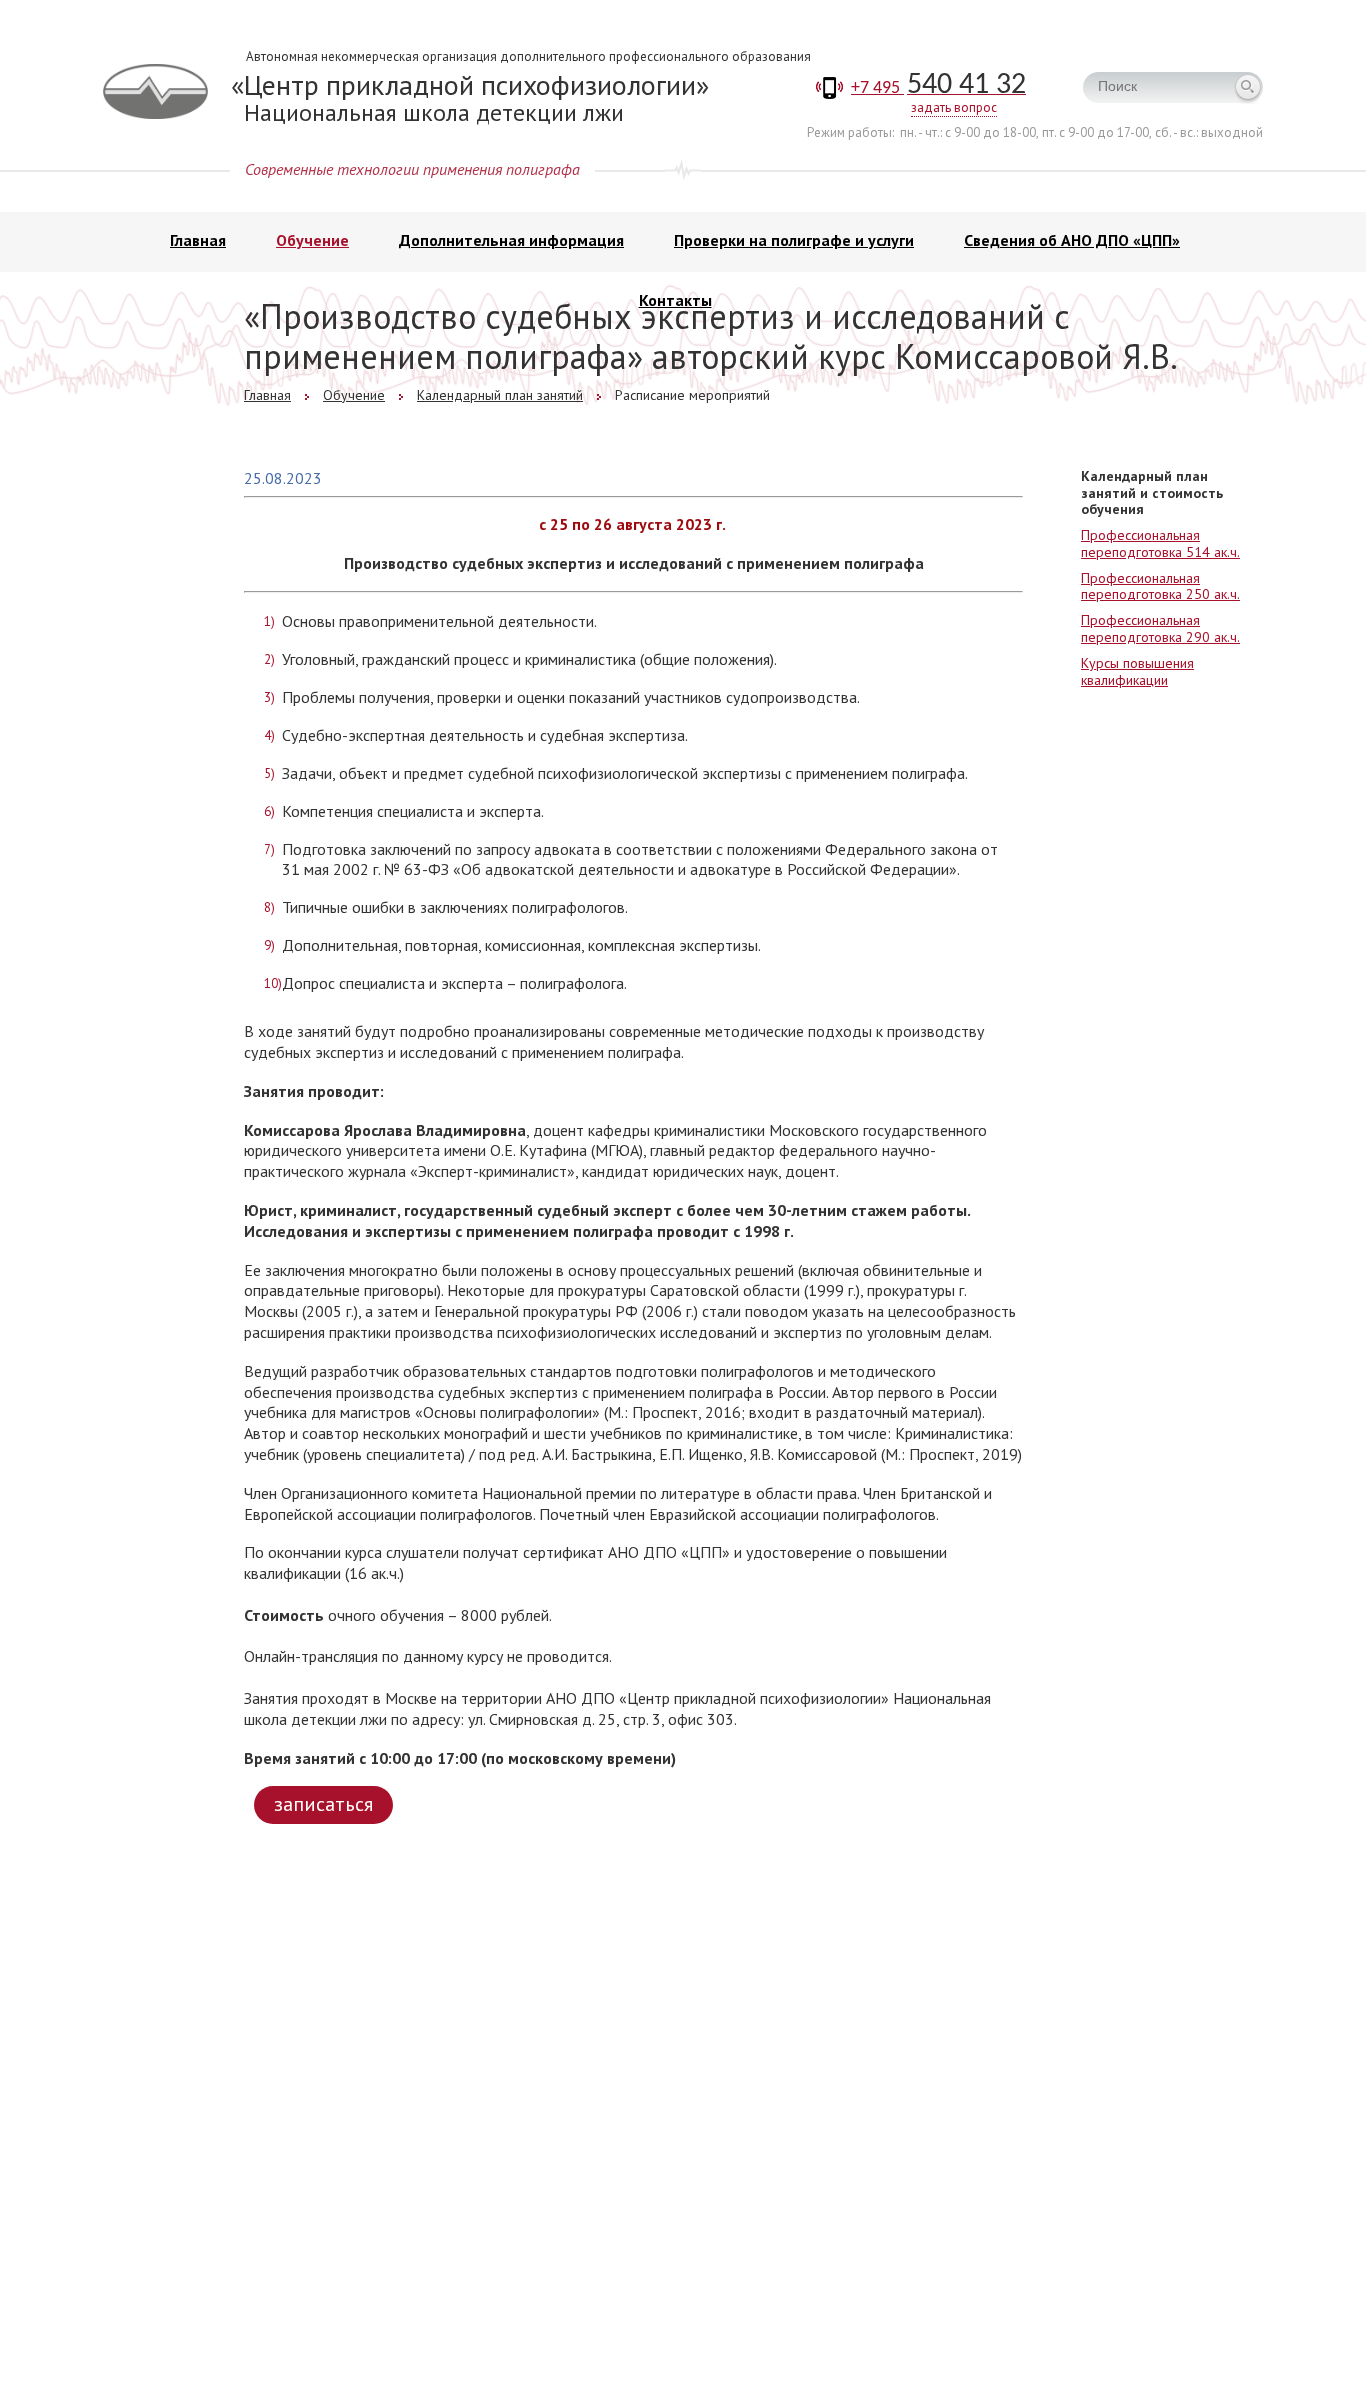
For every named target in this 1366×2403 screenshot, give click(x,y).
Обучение (312, 240)
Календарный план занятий (500, 395)
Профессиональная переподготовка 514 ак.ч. (1160, 543)
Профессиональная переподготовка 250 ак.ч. (1160, 586)
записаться (323, 1804)
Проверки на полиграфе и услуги (794, 240)
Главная (198, 240)
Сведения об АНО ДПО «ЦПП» (1072, 240)
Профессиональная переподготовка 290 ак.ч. (1160, 628)
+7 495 (938, 88)
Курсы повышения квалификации (1137, 671)
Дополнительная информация (511, 240)
